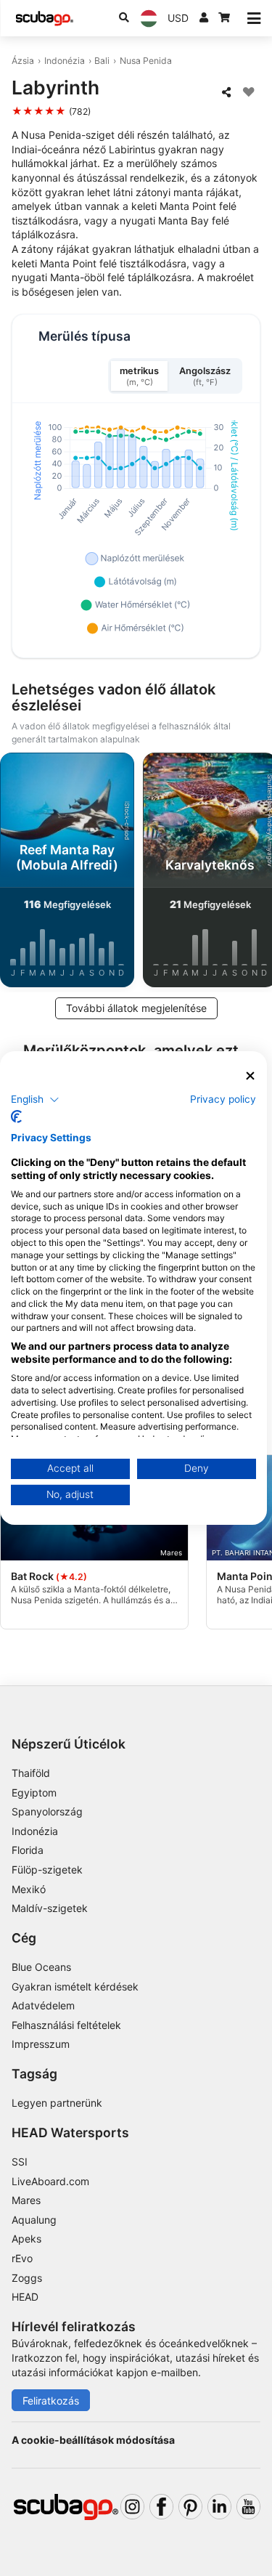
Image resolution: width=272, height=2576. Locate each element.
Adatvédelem (43, 2005)
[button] (35, 1099)
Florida (28, 1850)
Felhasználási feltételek (66, 2025)
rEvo (22, 2258)
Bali (102, 61)
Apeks (26, 2239)
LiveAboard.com (50, 2181)
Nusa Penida (146, 61)
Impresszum (41, 2044)
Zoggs (27, 2278)
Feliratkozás (51, 2401)
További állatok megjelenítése (136, 1008)
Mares (26, 2200)
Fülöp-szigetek (47, 1870)
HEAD (25, 2297)
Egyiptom (34, 1793)
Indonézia (65, 61)
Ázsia (23, 61)
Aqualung (34, 2220)
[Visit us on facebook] (161, 2507)
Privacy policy (223, 1098)
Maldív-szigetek (50, 1908)
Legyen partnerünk (57, 2103)
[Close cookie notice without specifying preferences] (250, 1076)
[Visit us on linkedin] (219, 2507)
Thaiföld (31, 1773)
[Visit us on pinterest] (190, 2507)
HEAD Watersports (70, 2133)
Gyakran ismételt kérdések (75, 1986)
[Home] (44, 19)
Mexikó (29, 1889)
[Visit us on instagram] (132, 2507)
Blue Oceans (41, 1967)
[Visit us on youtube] (248, 2507)
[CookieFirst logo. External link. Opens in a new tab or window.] (16, 1117)
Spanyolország (47, 1811)
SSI (20, 2162)
